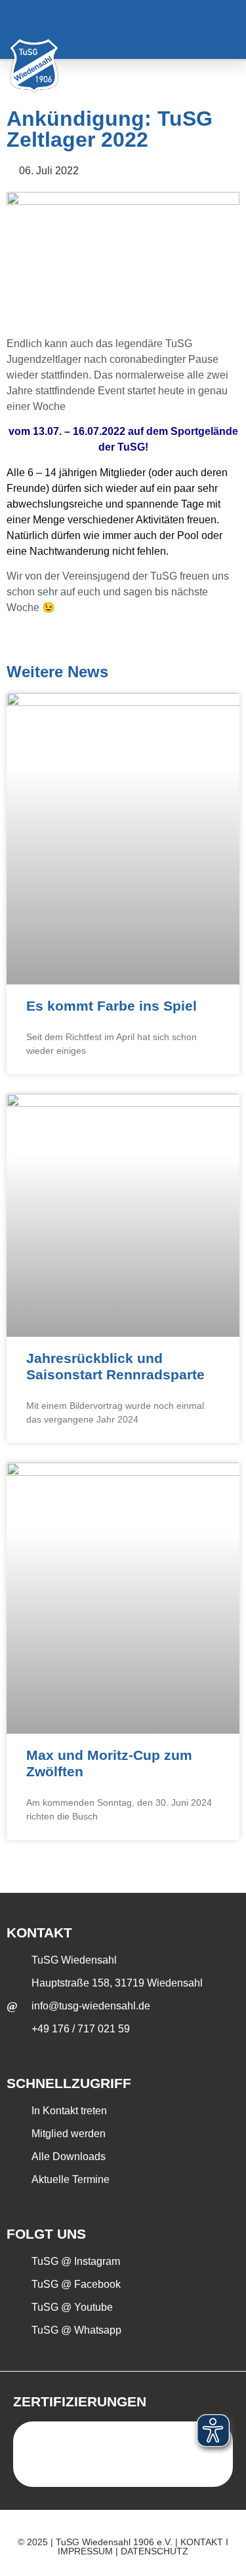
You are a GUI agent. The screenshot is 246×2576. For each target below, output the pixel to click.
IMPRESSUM (85, 2551)
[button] (219, 30)
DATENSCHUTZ (154, 2551)
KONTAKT (202, 2542)
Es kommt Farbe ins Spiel (112, 1006)
